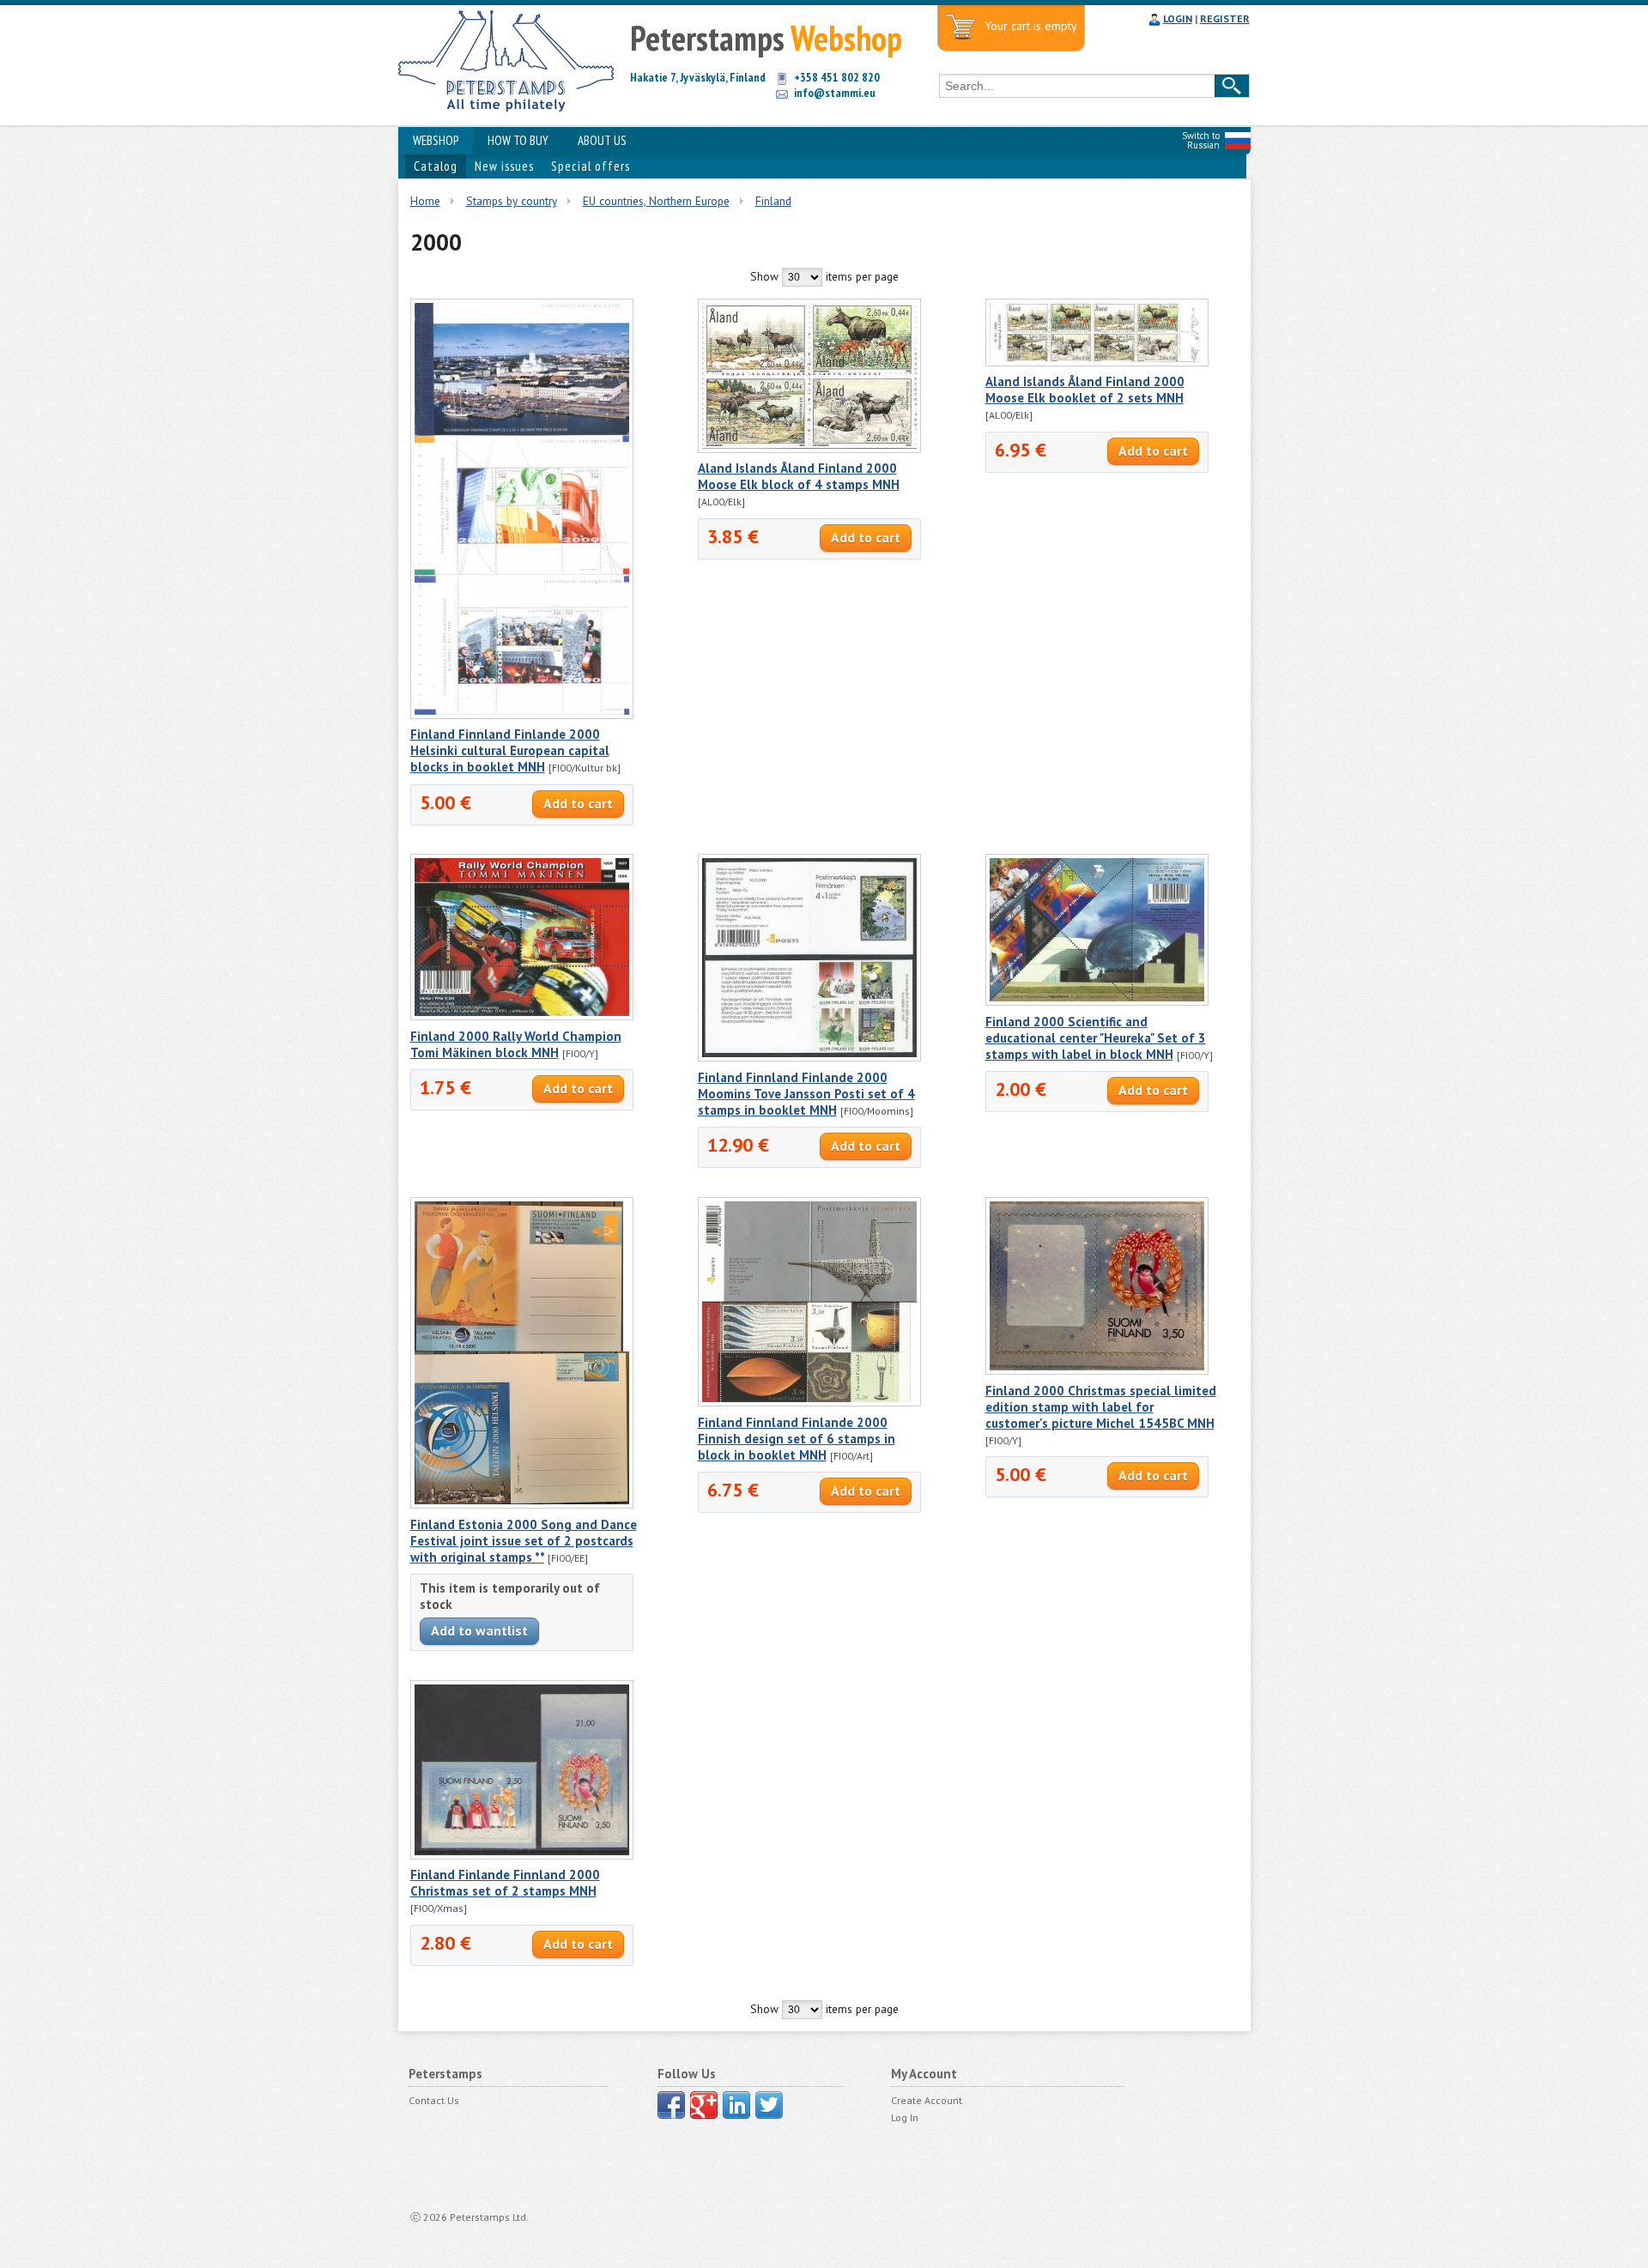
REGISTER (1225, 18)
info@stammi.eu (835, 93)
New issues (504, 166)
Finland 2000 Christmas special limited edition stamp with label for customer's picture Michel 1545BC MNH (1101, 1407)
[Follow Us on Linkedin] (736, 2105)
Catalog (436, 166)
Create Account (927, 2100)
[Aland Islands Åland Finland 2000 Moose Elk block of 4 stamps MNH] (809, 449)
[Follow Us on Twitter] (769, 2105)
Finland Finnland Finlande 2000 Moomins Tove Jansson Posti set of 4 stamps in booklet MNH (806, 1094)
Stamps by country (512, 201)
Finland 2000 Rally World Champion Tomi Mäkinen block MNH (516, 1044)
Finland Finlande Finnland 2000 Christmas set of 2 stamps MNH (505, 1883)
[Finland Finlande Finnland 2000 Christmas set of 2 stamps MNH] (522, 1855)
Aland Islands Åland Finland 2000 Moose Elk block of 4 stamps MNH (799, 476)
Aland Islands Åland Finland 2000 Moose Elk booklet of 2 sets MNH (1085, 390)
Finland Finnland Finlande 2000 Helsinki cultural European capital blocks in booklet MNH (510, 750)
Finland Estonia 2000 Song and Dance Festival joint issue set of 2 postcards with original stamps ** (524, 1541)
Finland (773, 201)
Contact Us (434, 2100)
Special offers (591, 166)
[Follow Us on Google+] (704, 2105)
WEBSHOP (436, 140)
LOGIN (1178, 18)
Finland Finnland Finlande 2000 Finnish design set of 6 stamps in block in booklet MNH (797, 1439)
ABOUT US (602, 140)
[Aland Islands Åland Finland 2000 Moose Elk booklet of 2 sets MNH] (1097, 362)
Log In (905, 2117)
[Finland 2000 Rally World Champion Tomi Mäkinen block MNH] (522, 1016)
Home (425, 201)
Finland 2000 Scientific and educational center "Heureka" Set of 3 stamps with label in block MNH (1096, 1038)
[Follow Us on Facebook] (671, 2105)
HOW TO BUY (518, 140)
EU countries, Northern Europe (656, 201)
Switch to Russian (1201, 140)
